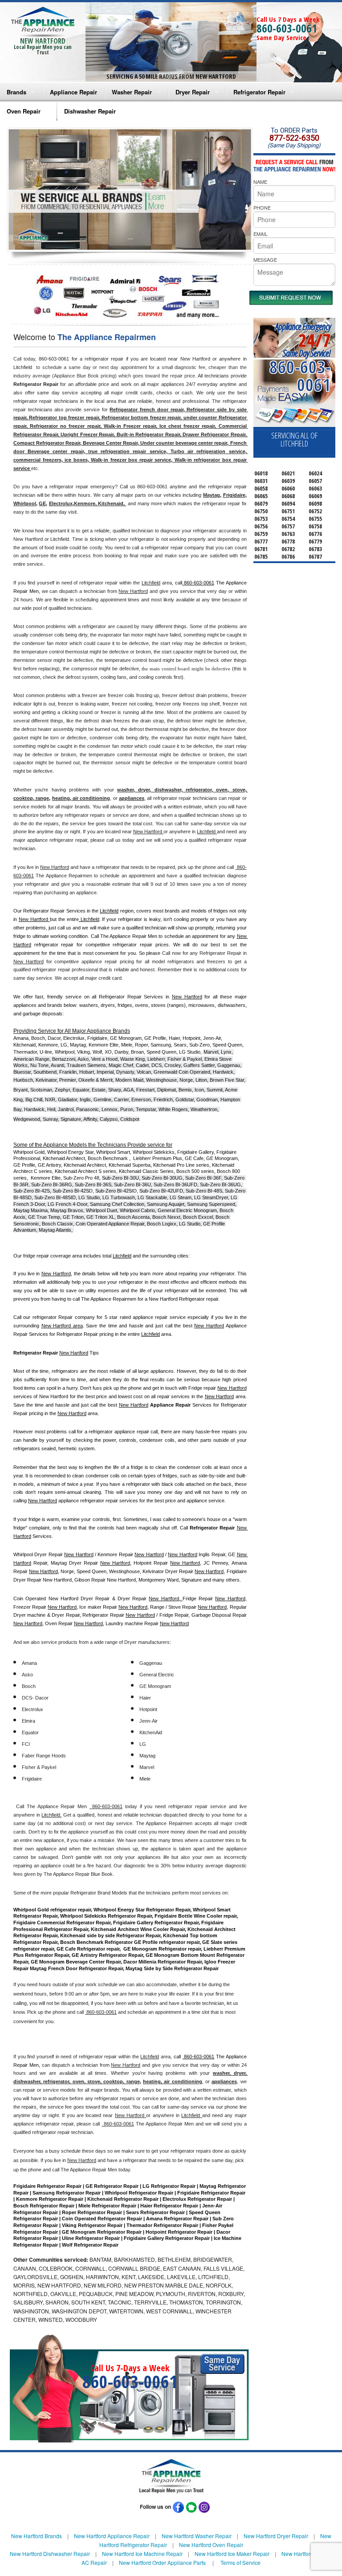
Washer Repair (132, 92)
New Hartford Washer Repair (197, 2536)
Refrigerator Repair (259, 92)
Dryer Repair (193, 92)
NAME (260, 182)
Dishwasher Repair (90, 111)
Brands (16, 92)
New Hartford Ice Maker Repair (232, 2554)
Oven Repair (24, 111)
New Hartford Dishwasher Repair (50, 2554)
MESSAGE (265, 260)
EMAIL (261, 234)
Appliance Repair (73, 92)
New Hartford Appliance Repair (112, 2536)
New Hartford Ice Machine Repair (142, 2554)
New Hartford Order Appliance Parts (162, 2562)
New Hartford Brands (37, 2536)
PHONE (262, 207)
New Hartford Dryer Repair (276, 2536)
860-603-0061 (287, 28)
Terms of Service (240, 2562)
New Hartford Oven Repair (211, 2545)
